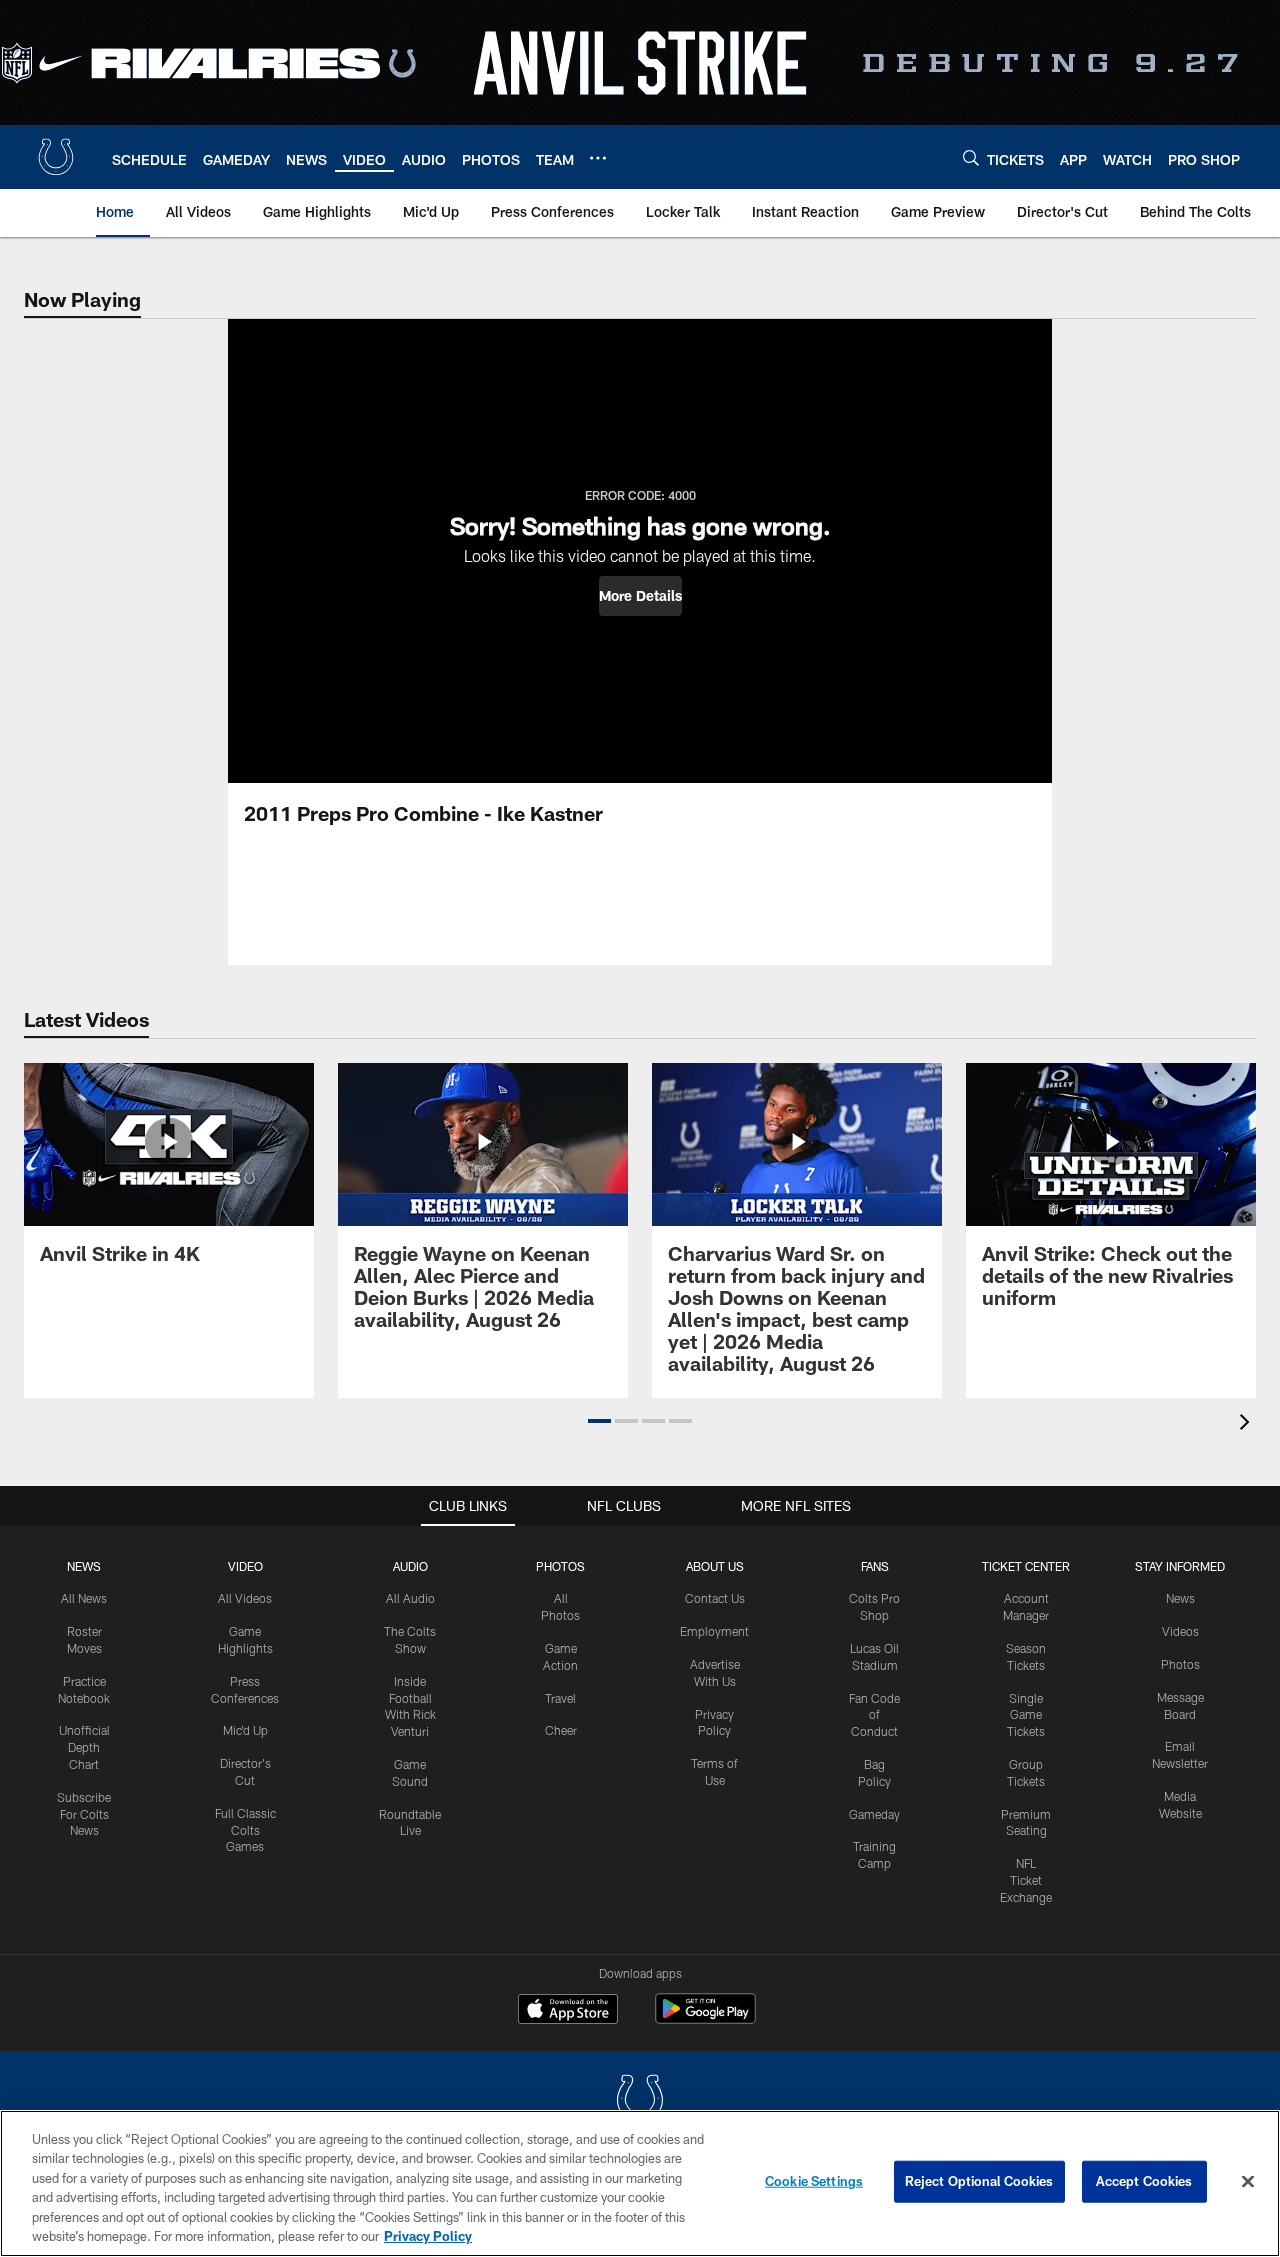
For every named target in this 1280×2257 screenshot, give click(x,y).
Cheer (561, 1730)
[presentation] (1248, 1424)
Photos (560, 1566)
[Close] (1248, 2182)
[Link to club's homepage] (56, 157)
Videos (1180, 1631)
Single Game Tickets (1026, 1715)
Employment (714, 1631)
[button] (640, 596)
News (84, 1566)
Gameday (874, 1814)
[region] (640, 2183)
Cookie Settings (814, 2181)
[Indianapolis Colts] (640, 2101)
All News (84, 1598)
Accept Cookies (1144, 2181)
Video (245, 1566)
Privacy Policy (428, 2236)
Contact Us (715, 1598)
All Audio (410, 1598)
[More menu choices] (598, 158)
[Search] (971, 157)
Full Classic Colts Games (245, 1830)
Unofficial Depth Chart (84, 1747)
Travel (560, 1698)
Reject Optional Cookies (979, 2181)
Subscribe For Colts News (84, 1814)
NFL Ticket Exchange (1026, 1880)
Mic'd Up (245, 1730)
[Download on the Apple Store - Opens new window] (568, 2011)
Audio (410, 1566)
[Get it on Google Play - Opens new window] (705, 2018)
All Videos (245, 1598)
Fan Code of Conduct (874, 1715)
